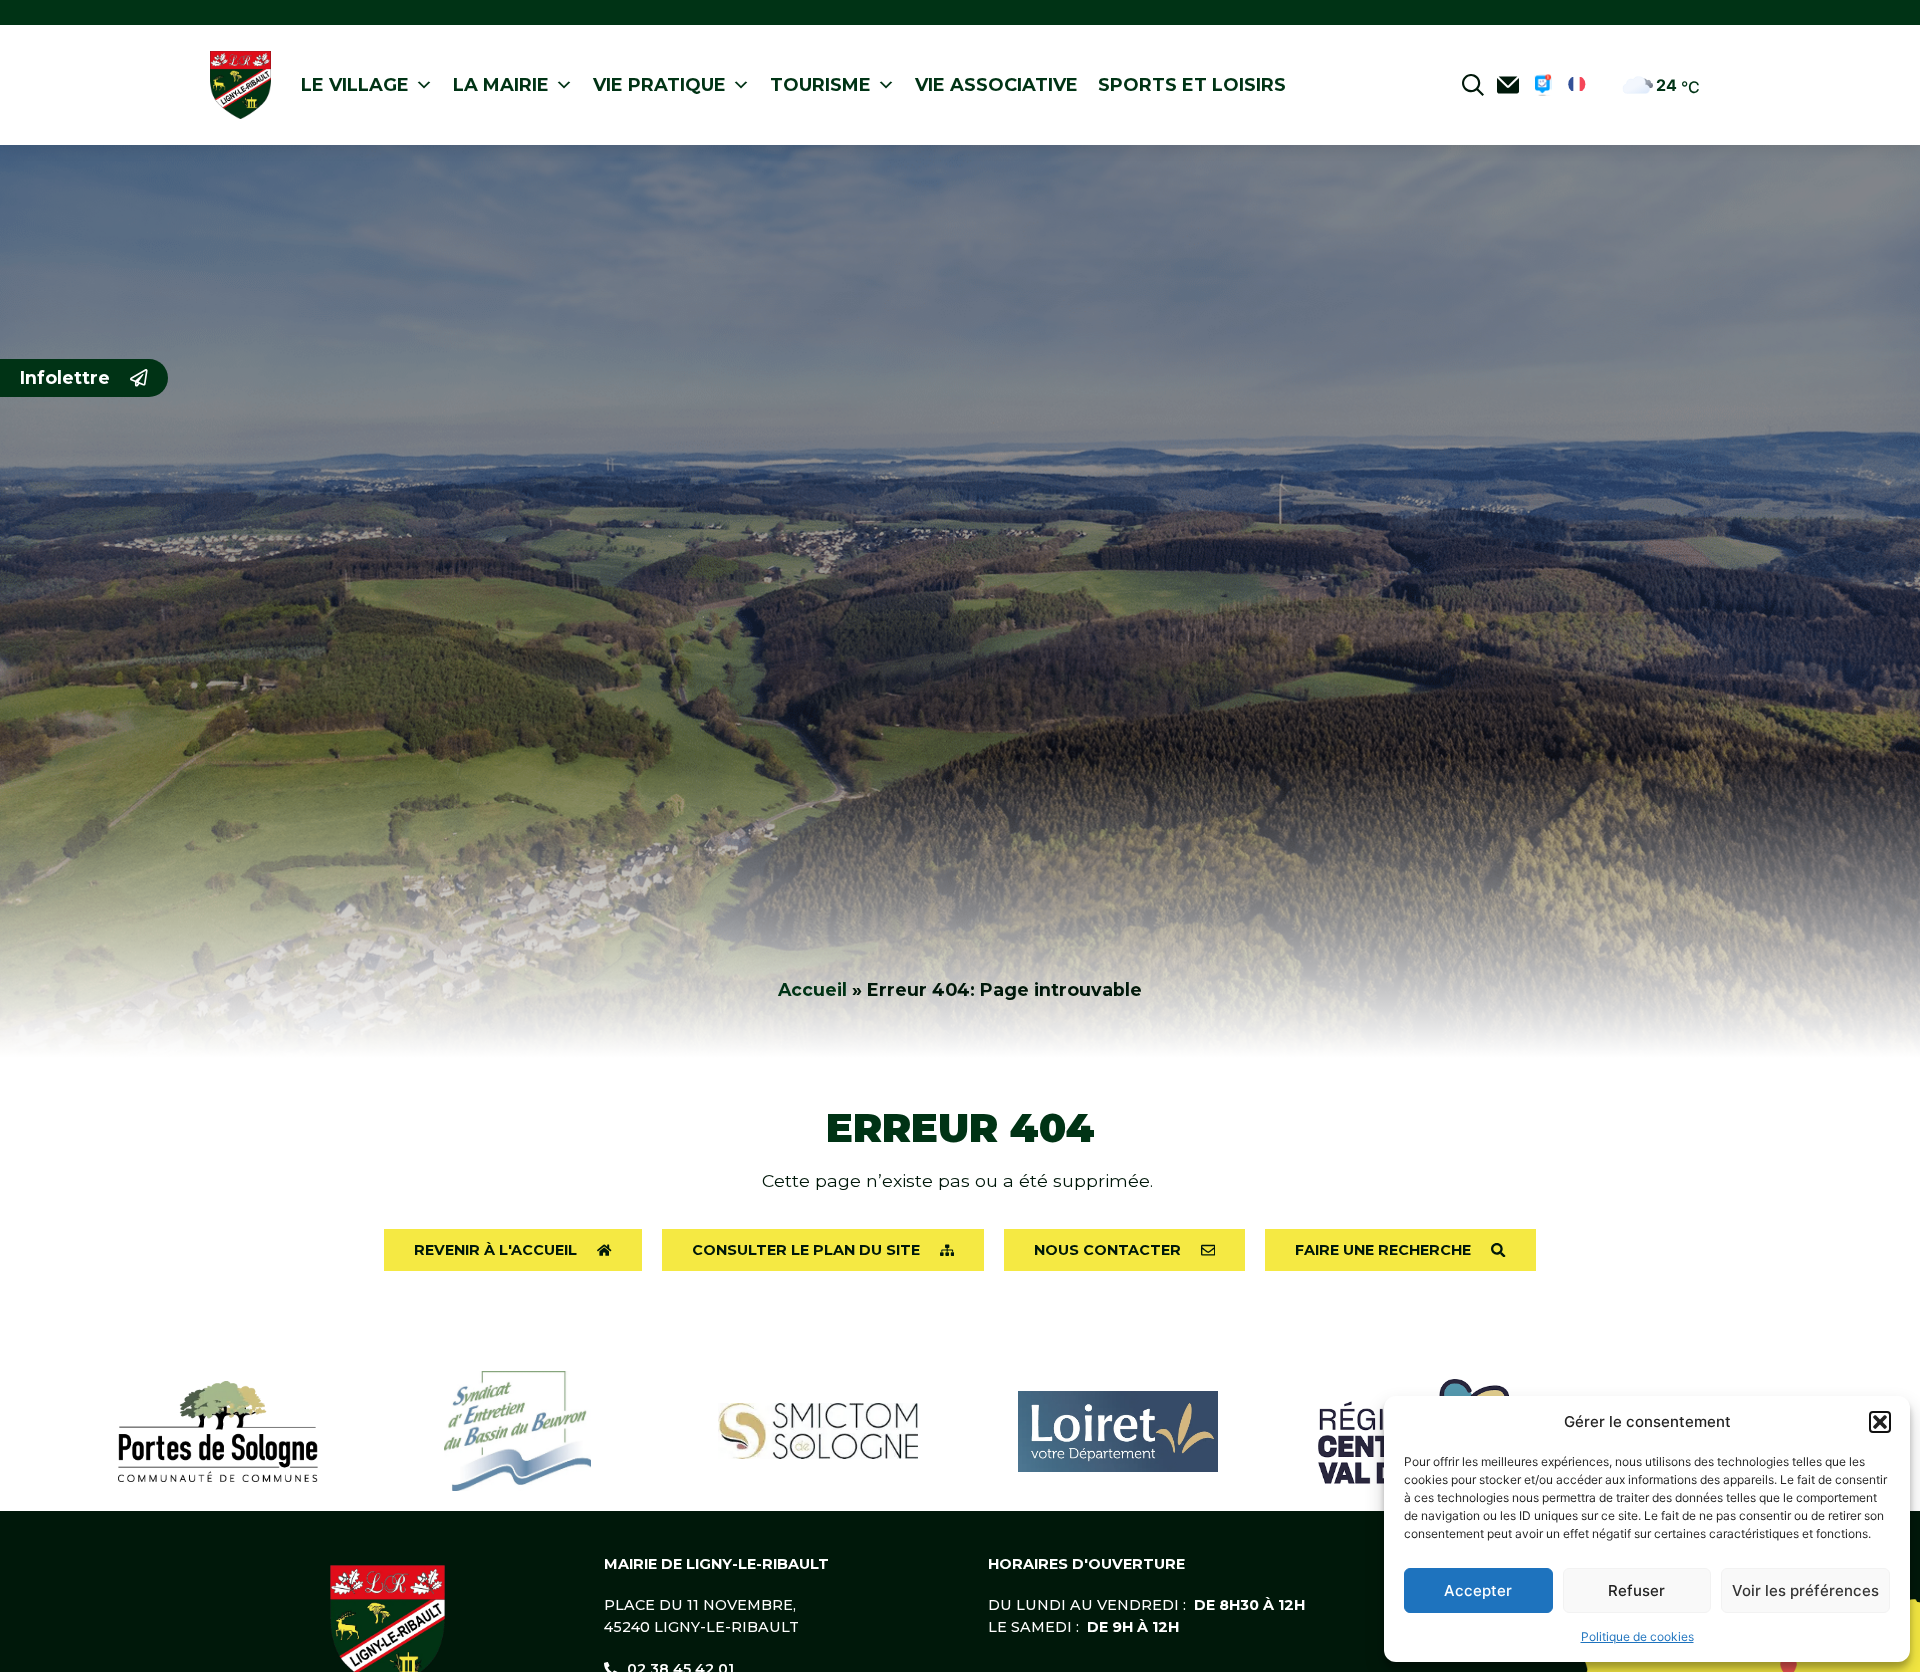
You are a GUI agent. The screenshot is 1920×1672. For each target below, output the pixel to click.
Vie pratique (659, 85)
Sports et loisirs (1192, 85)
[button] (1880, 1422)
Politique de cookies (1637, 1636)
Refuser (1636, 1590)
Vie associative (996, 85)
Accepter (1478, 1590)
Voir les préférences (1805, 1590)
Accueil (812, 989)
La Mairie (501, 85)
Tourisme (820, 85)
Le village (355, 85)
